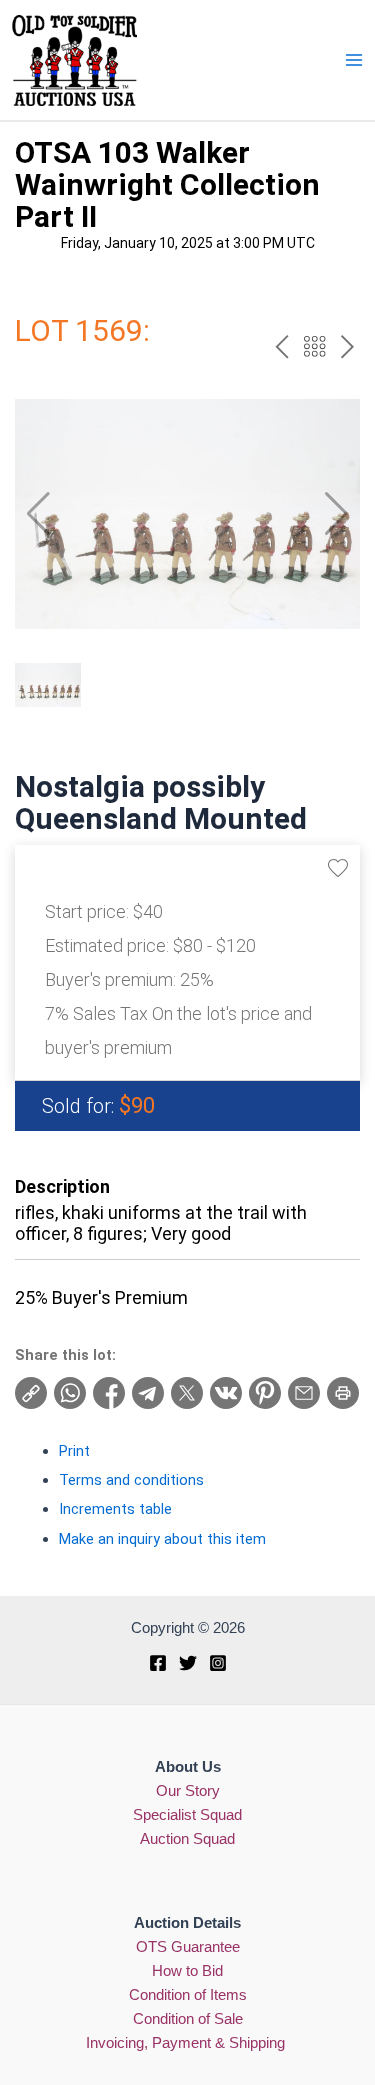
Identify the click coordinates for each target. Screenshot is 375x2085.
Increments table (115, 1509)
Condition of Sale (188, 2019)
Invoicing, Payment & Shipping (187, 2043)
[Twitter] (188, 1663)
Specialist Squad (187, 1815)
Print (74, 1451)
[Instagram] (218, 1663)
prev (281, 346)
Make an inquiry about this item (162, 1539)
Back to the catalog (314, 346)
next (347, 346)
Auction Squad (187, 1839)
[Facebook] (158, 1663)
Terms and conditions (131, 1480)
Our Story (188, 1791)
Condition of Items (188, 1995)
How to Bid (187, 1971)
